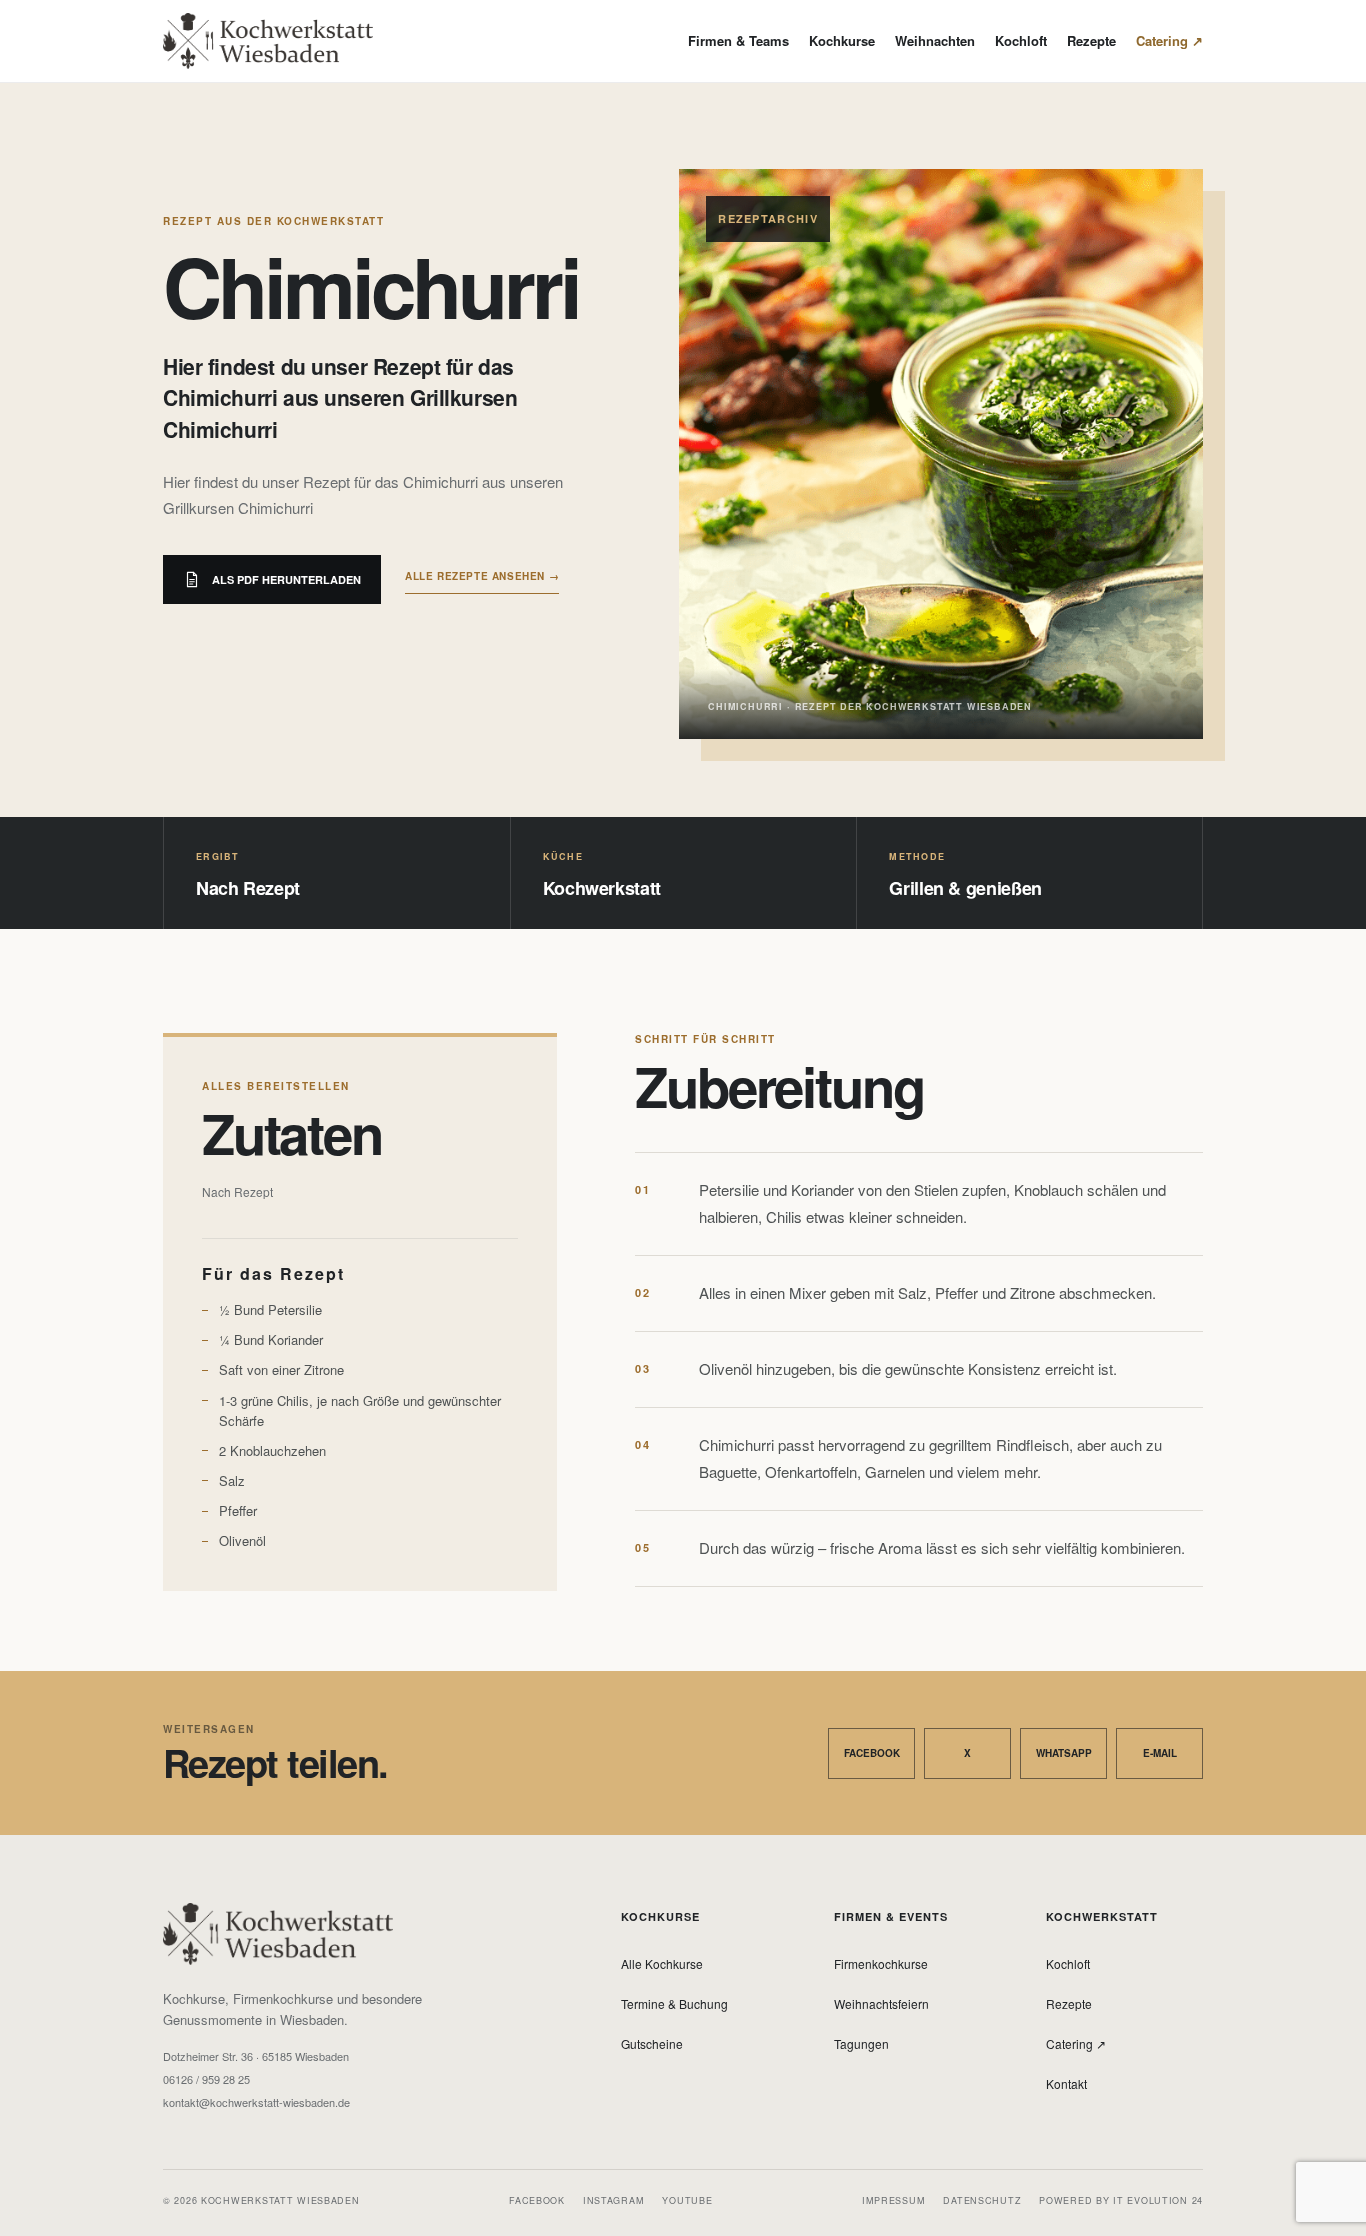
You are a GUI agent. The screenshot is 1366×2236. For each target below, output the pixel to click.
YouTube (687, 2200)
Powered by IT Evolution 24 (1121, 2200)
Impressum (893, 2200)
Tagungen (861, 2043)
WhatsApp (1064, 1753)
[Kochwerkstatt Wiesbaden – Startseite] (268, 41)
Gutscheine (652, 2043)
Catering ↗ (1169, 40)
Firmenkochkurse (881, 1963)
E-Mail (1160, 1753)
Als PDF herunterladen (286, 579)
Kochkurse (842, 40)
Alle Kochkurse (662, 1963)
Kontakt (1066, 2083)
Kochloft (1021, 40)
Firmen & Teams (738, 40)
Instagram (613, 2200)
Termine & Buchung (674, 2003)
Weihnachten (935, 40)
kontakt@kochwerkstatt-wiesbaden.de (256, 2102)
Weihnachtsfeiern (881, 2003)
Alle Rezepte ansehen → (482, 576)
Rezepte (1091, 40)
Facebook (872, 1753)
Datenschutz (982, 2200)
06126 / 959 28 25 (206, 2079)
